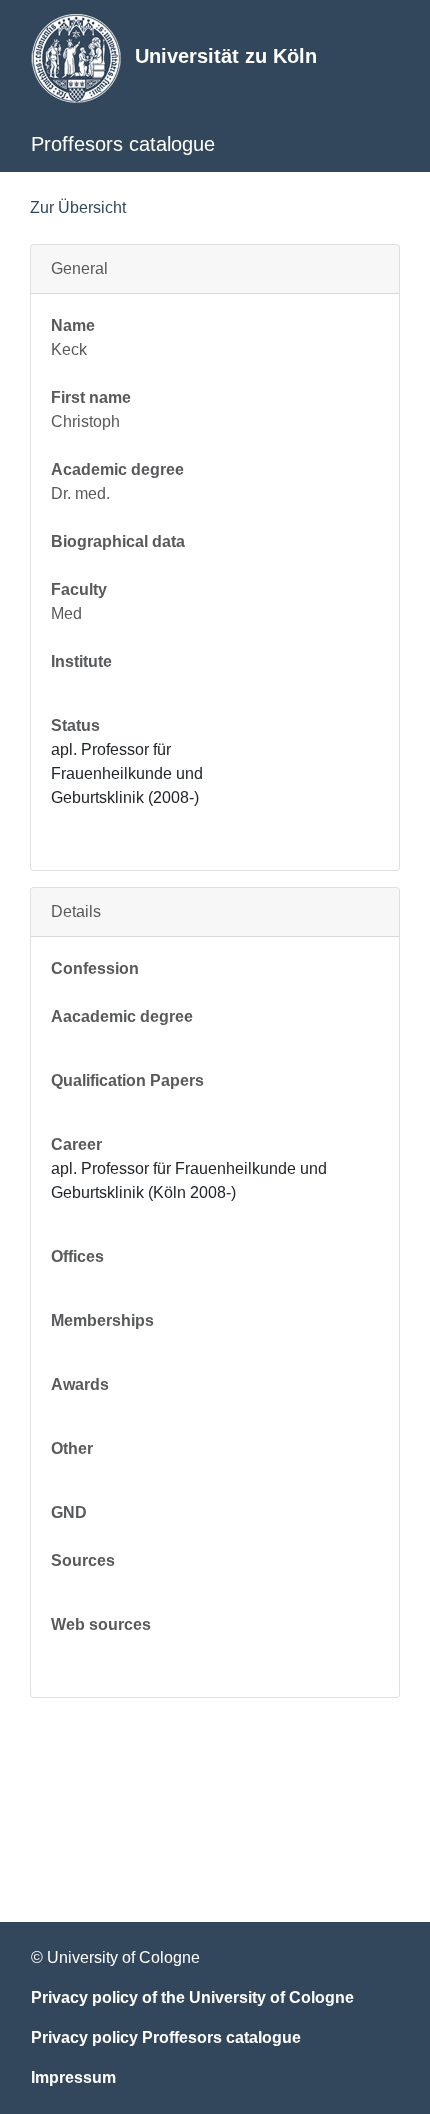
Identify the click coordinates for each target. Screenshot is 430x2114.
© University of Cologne (115, 1957)
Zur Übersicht (78, 207)
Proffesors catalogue (123, 144)
